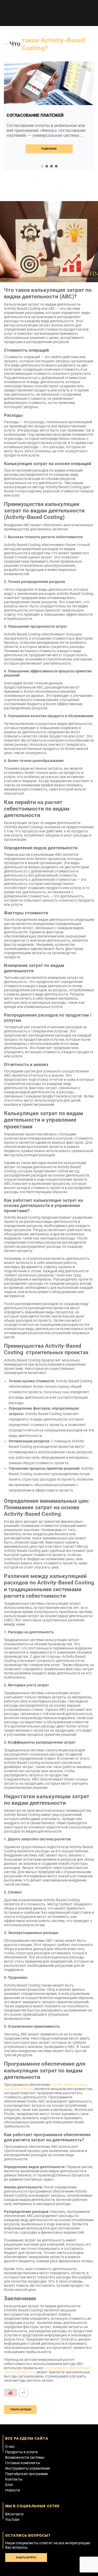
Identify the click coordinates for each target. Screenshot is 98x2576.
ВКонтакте (14, 2514)
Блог (9, 2485)
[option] (49, 116)
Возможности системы (25, 2457)
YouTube (12, 2520)
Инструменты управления (28, 2468)
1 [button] (42, 166)
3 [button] (51, 166)
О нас (10, 2446)
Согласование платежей (35, 115)
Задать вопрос (26, 2557)
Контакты (14, 2479)
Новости (13, 2490)
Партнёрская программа (27, 2474)
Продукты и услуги (21, 2452)
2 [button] (47, 166)
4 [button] (56, 166)
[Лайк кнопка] (10, 2393)
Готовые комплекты (23, 2463)
